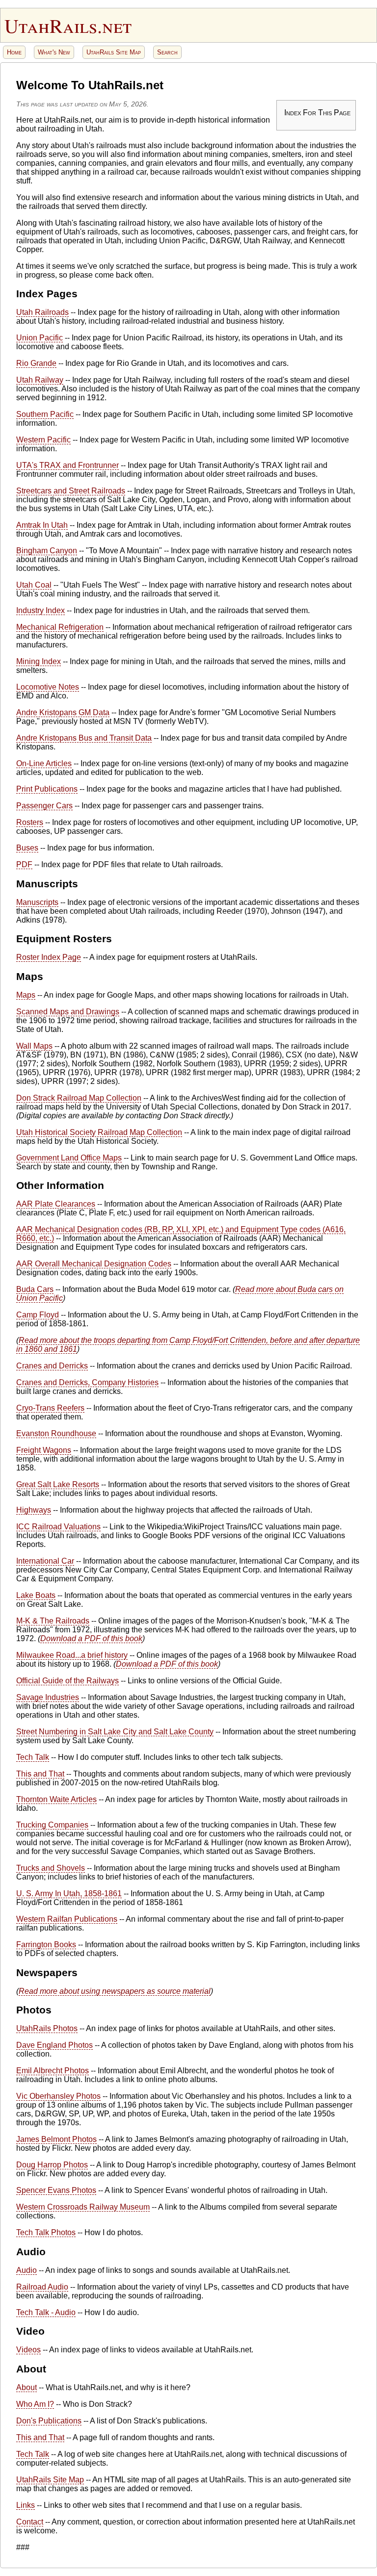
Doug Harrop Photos (52, 2165)
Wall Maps (34, 1046)
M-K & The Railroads (53, 1621)
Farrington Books (46, 1945)
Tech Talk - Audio (46, 2312)
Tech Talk (33, 1757)
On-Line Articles (44, 763)
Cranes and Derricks (52, 1366)
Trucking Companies (52, 1825)
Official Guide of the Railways (67, 1681)
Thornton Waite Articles (56, 1799)
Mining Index (39, 661)
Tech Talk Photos (46, 2232)
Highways (34, 1510)
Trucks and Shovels (51, 1868)
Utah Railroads (42, 312)
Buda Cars (35, 1289)
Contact (30, 2522)
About (27, 2387)
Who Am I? (35, 2404)
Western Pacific (43, 440)
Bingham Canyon (47, 551)
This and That (40, 1774)
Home (14, 52)
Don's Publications (49, 2421)
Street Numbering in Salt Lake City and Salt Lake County (115, 1732)
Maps (26, 995)
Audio (27, 2270)
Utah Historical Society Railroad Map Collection (99, 1132)
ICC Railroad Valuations (58, 1527)
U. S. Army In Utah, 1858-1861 (69, 1893)
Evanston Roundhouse (56, 1433)
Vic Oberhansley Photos (58, 2096)
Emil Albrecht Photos (53, 2071)
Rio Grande (36, 363)
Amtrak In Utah (42, 525)
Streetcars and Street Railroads (71, 491)
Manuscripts (37, 902)
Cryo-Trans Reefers (50, 1408)
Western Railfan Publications (67, 1919)
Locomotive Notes (48, 687)
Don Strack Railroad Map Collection (79, 1098)
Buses (27, 848)
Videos (28, 2350)
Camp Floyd (38, 1315)
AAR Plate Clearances (56, 1204)
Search (167, 52)
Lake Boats (36, 1595)
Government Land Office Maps (69, 1158)
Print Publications (47, 789)
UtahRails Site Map (114, 52)
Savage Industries (48, 1697)
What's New (54, 52)
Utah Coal (34, 585)
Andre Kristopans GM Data (63, 712)
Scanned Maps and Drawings (68, 1012)
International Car (45, 1561)
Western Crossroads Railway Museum (83, 2207)
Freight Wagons (44, 1450)
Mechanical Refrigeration (60, 627)
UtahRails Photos (47, 2028)
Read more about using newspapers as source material (115, 1991)
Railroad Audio (42, 2287)
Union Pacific (40, 338)
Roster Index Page (49, 957)
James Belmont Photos (56, 2139)
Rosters (30, 822)
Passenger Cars (44, 806)
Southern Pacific (45, 414)
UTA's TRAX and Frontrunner (67, 465)
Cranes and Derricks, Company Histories (87, 1382)
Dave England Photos (54, 2045)
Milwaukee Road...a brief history (72, 1655)
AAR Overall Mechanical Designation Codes (94, 1264)
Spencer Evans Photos (56, 2190)
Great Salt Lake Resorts (58, 1484)
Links (26, 2505)
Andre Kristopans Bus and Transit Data (84, 738)
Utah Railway (40, 380)
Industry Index (40, 610)
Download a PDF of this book (91, 1638)
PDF (24, 864)
